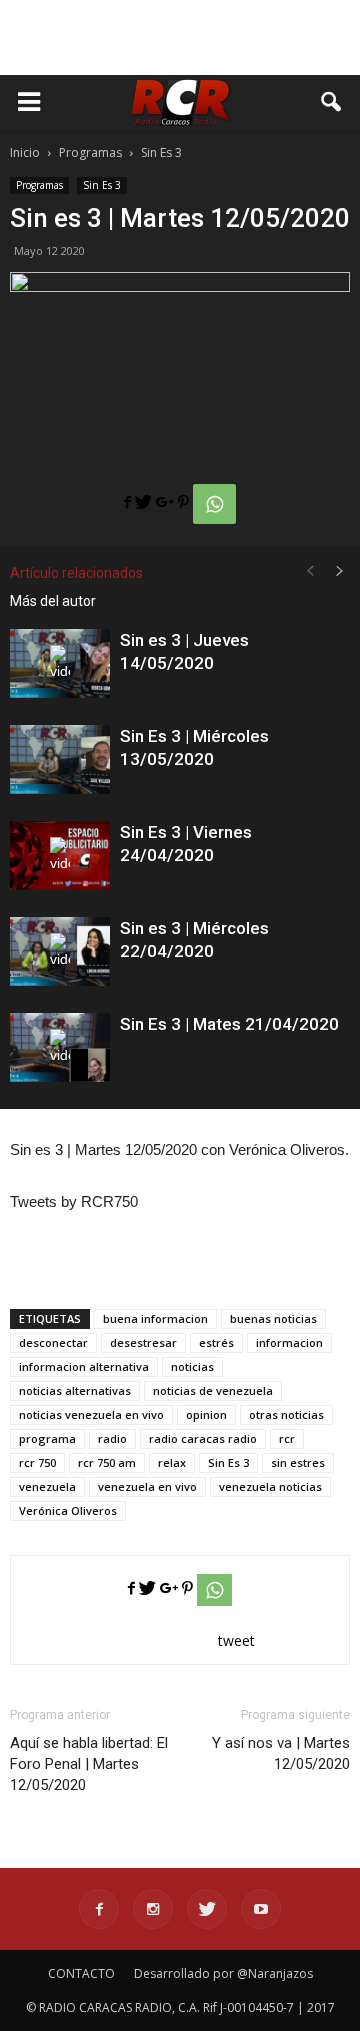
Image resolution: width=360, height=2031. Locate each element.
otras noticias (286, 1414)
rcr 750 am (107, 1462)
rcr (287, 1438)
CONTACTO (81, 1973)
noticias (192, 1366)
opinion (206, 1414)
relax (172, 1462)
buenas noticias (273, 1318)
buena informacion (155, 1318)
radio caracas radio (203, 1438)
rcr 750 (37, 1462)
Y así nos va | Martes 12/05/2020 (281, 1753)
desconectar (53, 1342)
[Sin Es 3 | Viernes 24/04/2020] (60, 855)
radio (112, 1438)
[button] (332, 102)
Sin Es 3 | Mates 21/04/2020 (229, 1024)
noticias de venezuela (213, 1390)
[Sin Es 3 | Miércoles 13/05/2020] (60, 759)
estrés (216, 1342)
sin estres (298, 1462)
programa (47, 1438)
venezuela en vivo (147, 1486)
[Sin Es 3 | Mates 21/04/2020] (60, 1047)
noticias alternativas (75, 1390)
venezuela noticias (270, 1486)
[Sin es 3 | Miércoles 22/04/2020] (60, 951)
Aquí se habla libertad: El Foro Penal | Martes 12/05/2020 (89, 1764)
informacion (289, 1342)
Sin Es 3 (102, 185)
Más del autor (53, 601)
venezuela (47, 1486)
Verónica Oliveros (68, 1510)
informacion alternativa (84, 1366)
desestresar (143, 1342)
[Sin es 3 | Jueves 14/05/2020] (60, 663)
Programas (39, 185)
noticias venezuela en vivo (91, 1414)
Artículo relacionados (76, 573)
